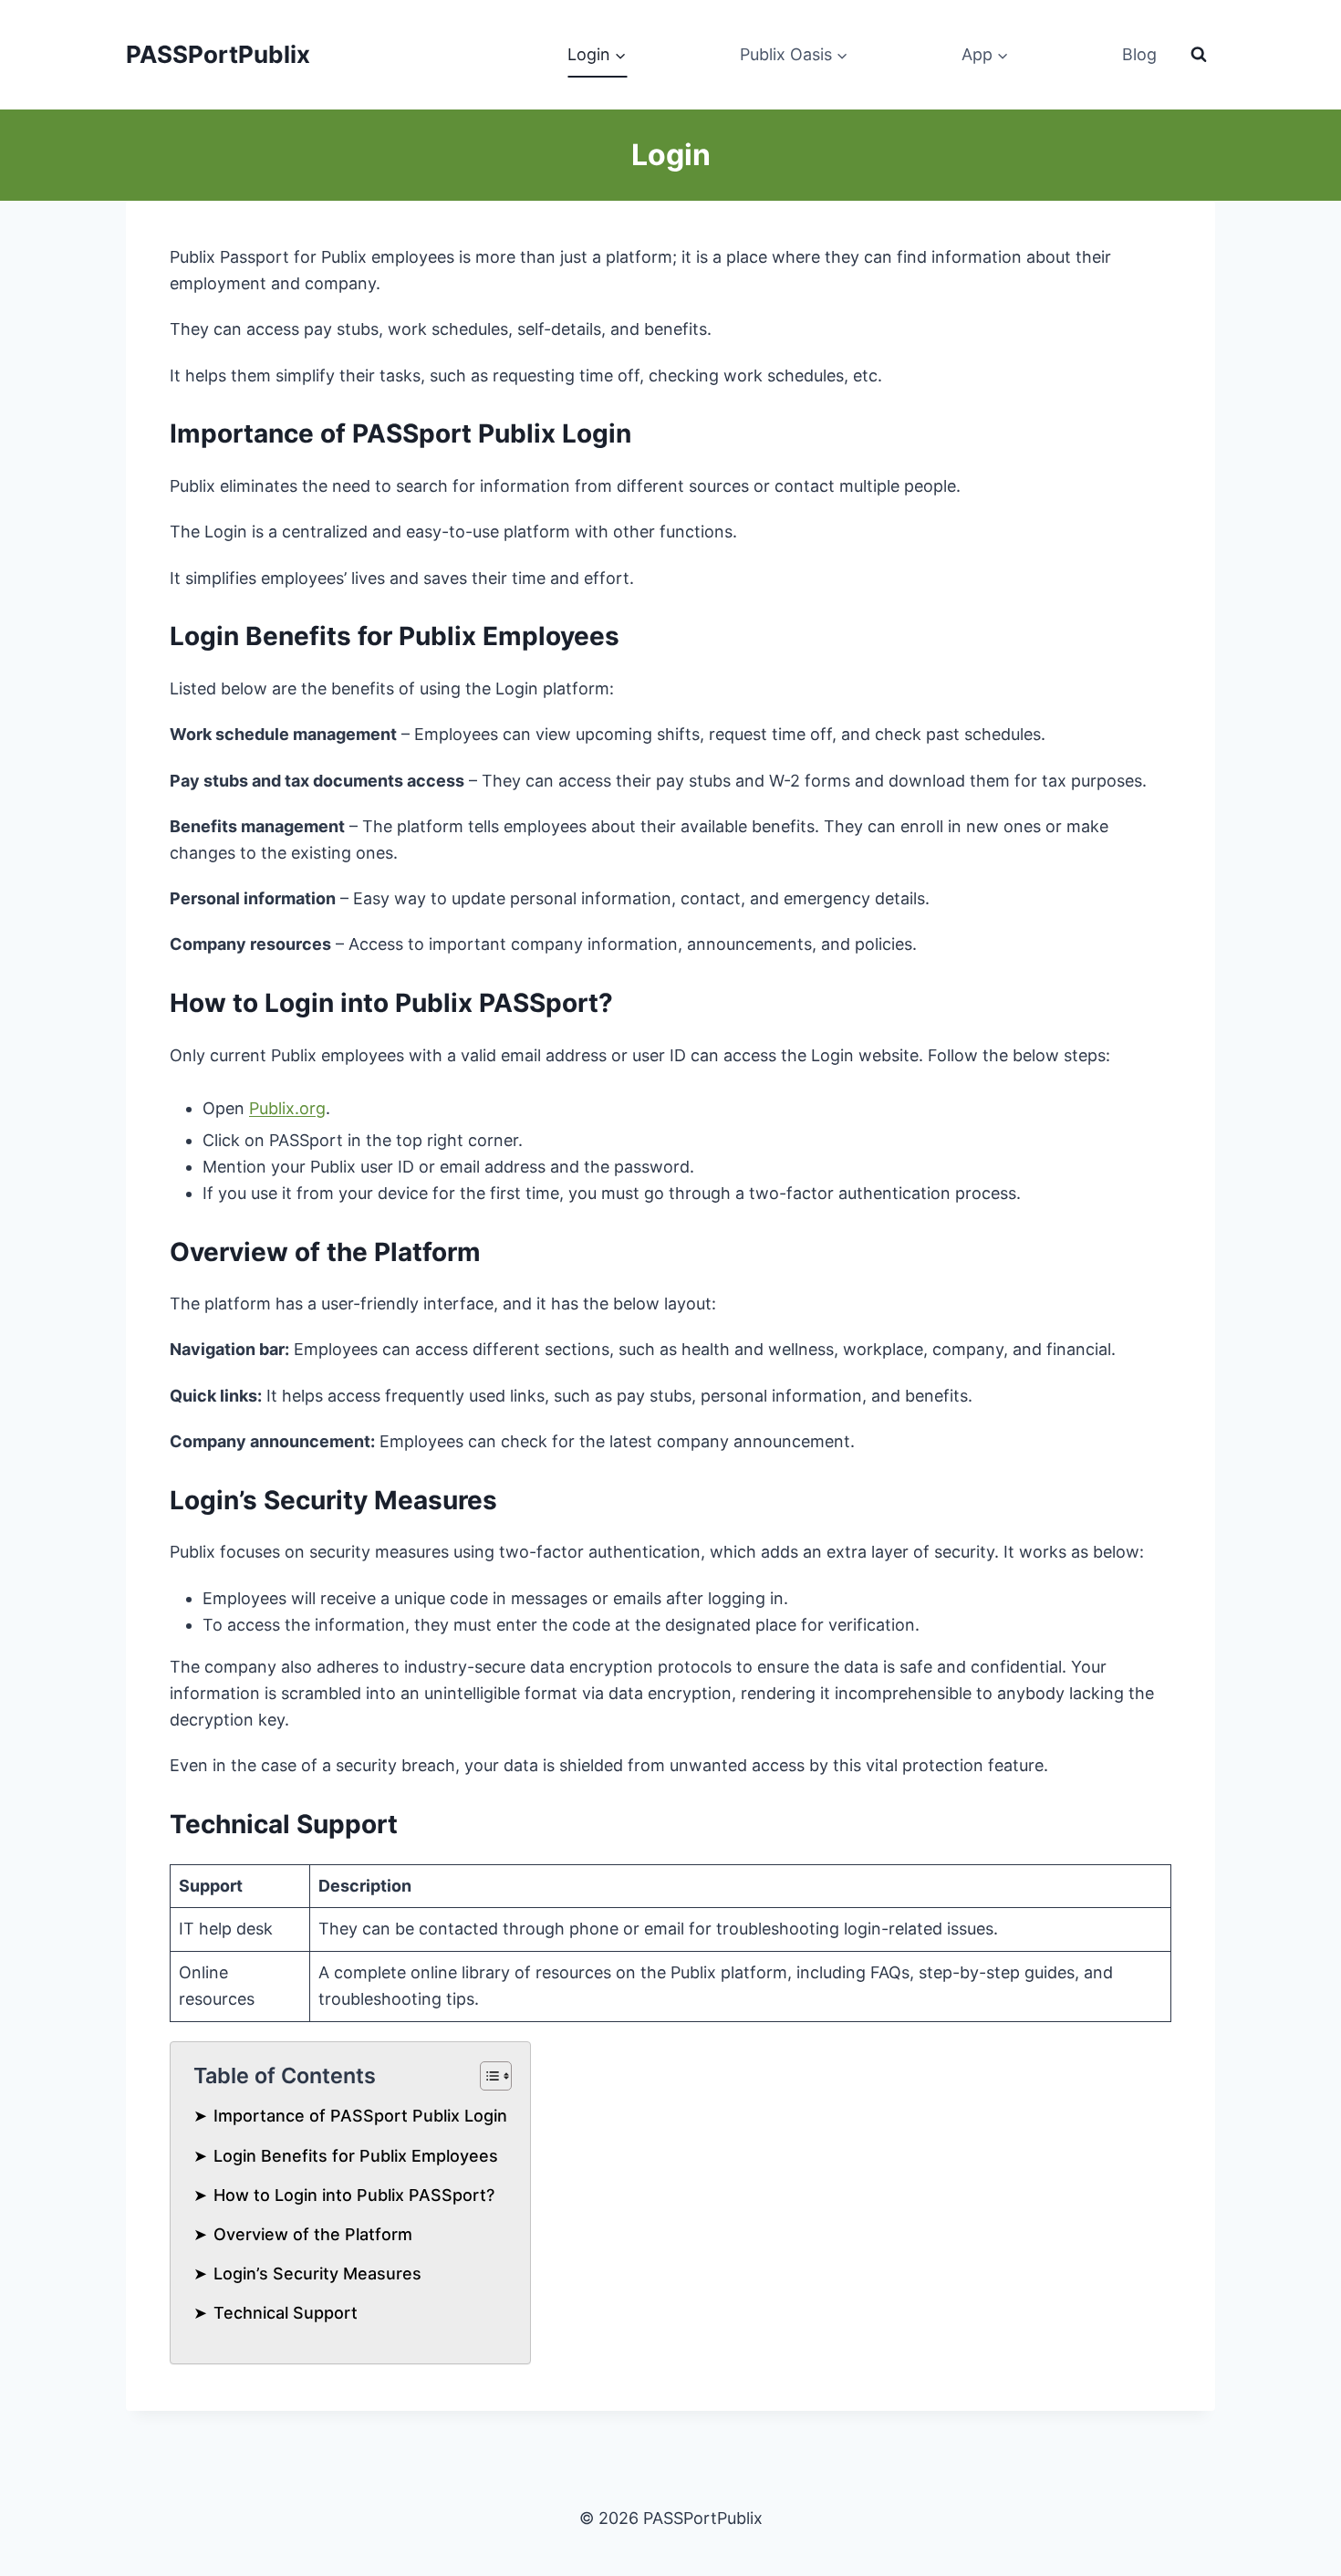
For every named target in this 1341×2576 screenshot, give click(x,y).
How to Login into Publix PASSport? (354, 2195)
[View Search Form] (1199, 55)
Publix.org (287, 1108)
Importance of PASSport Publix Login (360, 2116)
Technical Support (286, 2313)
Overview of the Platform (313, 2234)
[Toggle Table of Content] (487, 2076)
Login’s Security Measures (317, 2274)
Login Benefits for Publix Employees (356, 2156)
